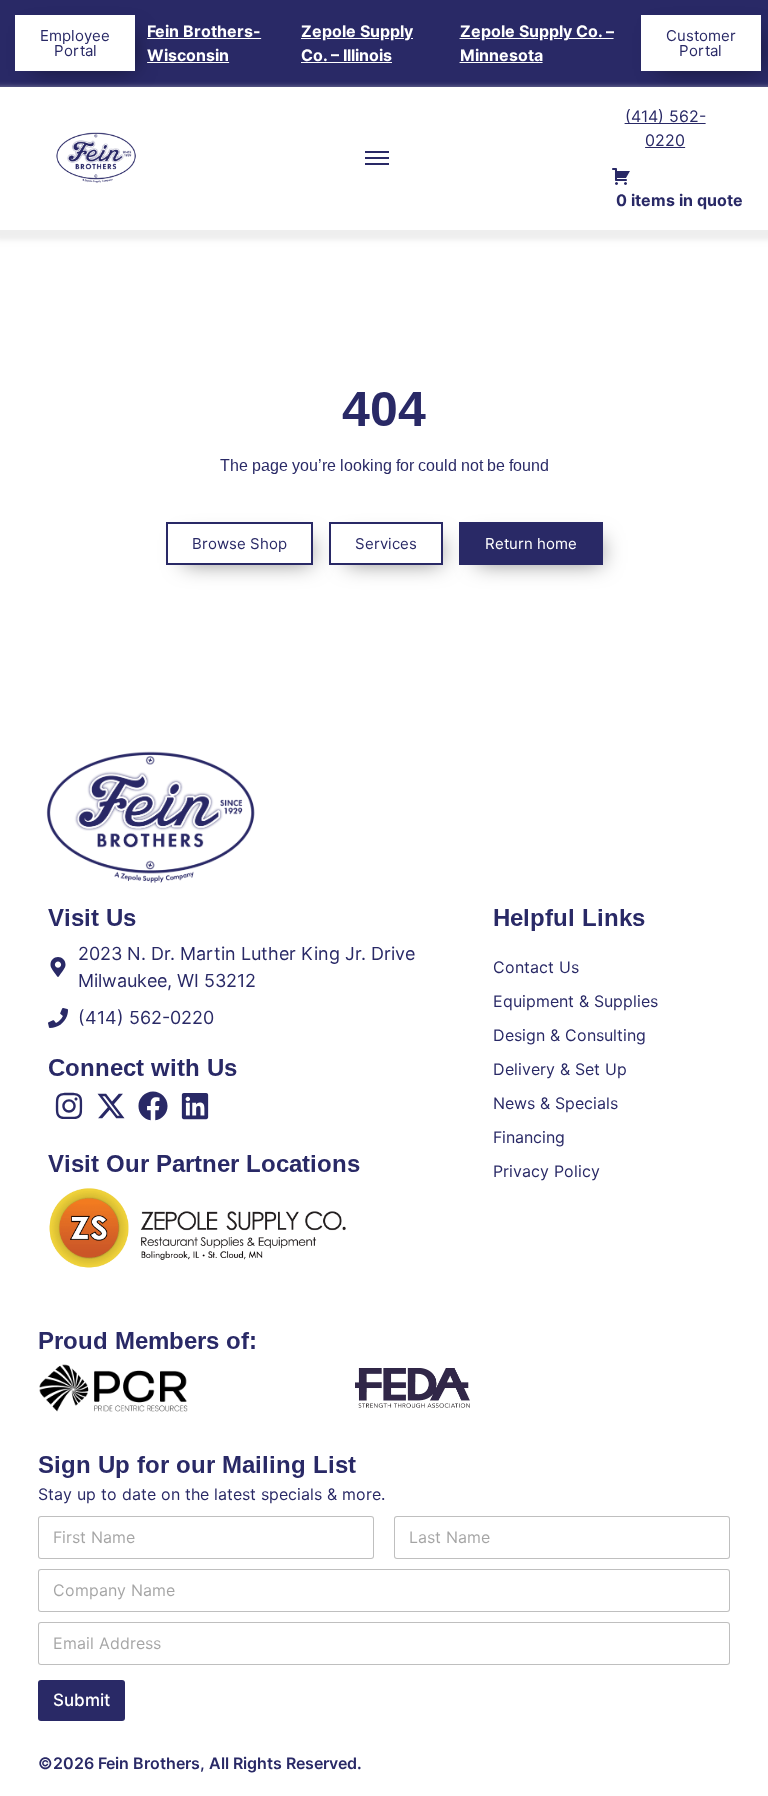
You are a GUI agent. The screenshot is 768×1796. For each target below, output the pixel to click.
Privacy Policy (546, 1171)
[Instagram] (69, 1106)
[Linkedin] (195, 1106)
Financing (529, 1137)
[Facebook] (153, 1106)
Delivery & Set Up (560, 1069)
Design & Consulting (569, 1035)
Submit (81, 1700)
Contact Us (536, 967)
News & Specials (555, 1103)
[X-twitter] (111, 1106)
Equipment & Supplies (575, 1001)
